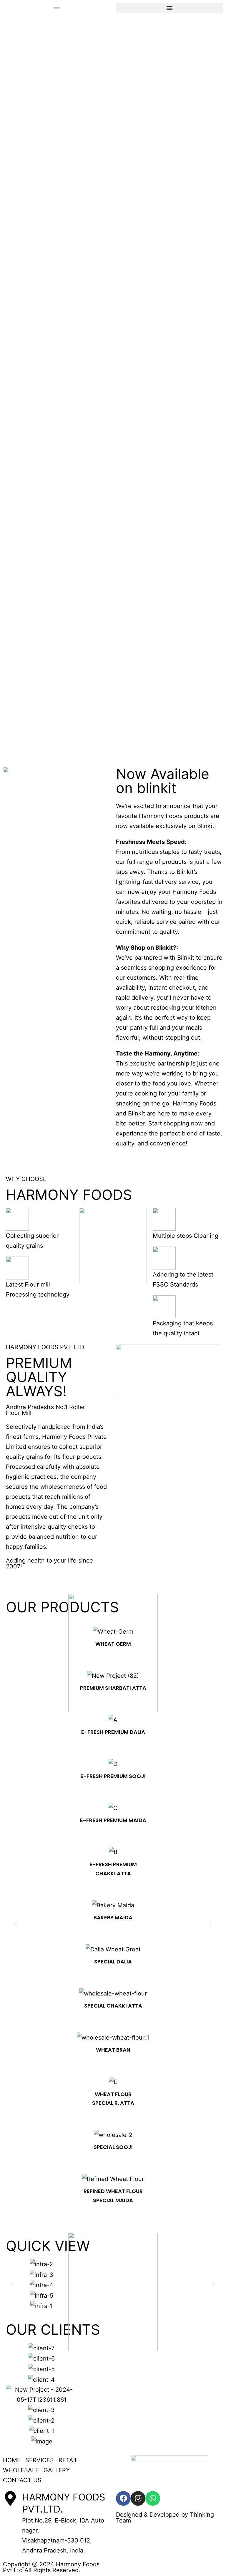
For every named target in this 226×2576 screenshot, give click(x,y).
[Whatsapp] (153, 2498)
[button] (169, 8)
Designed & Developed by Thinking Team (165, 2518)
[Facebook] (123, 2498)
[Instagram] (138, 2498)
